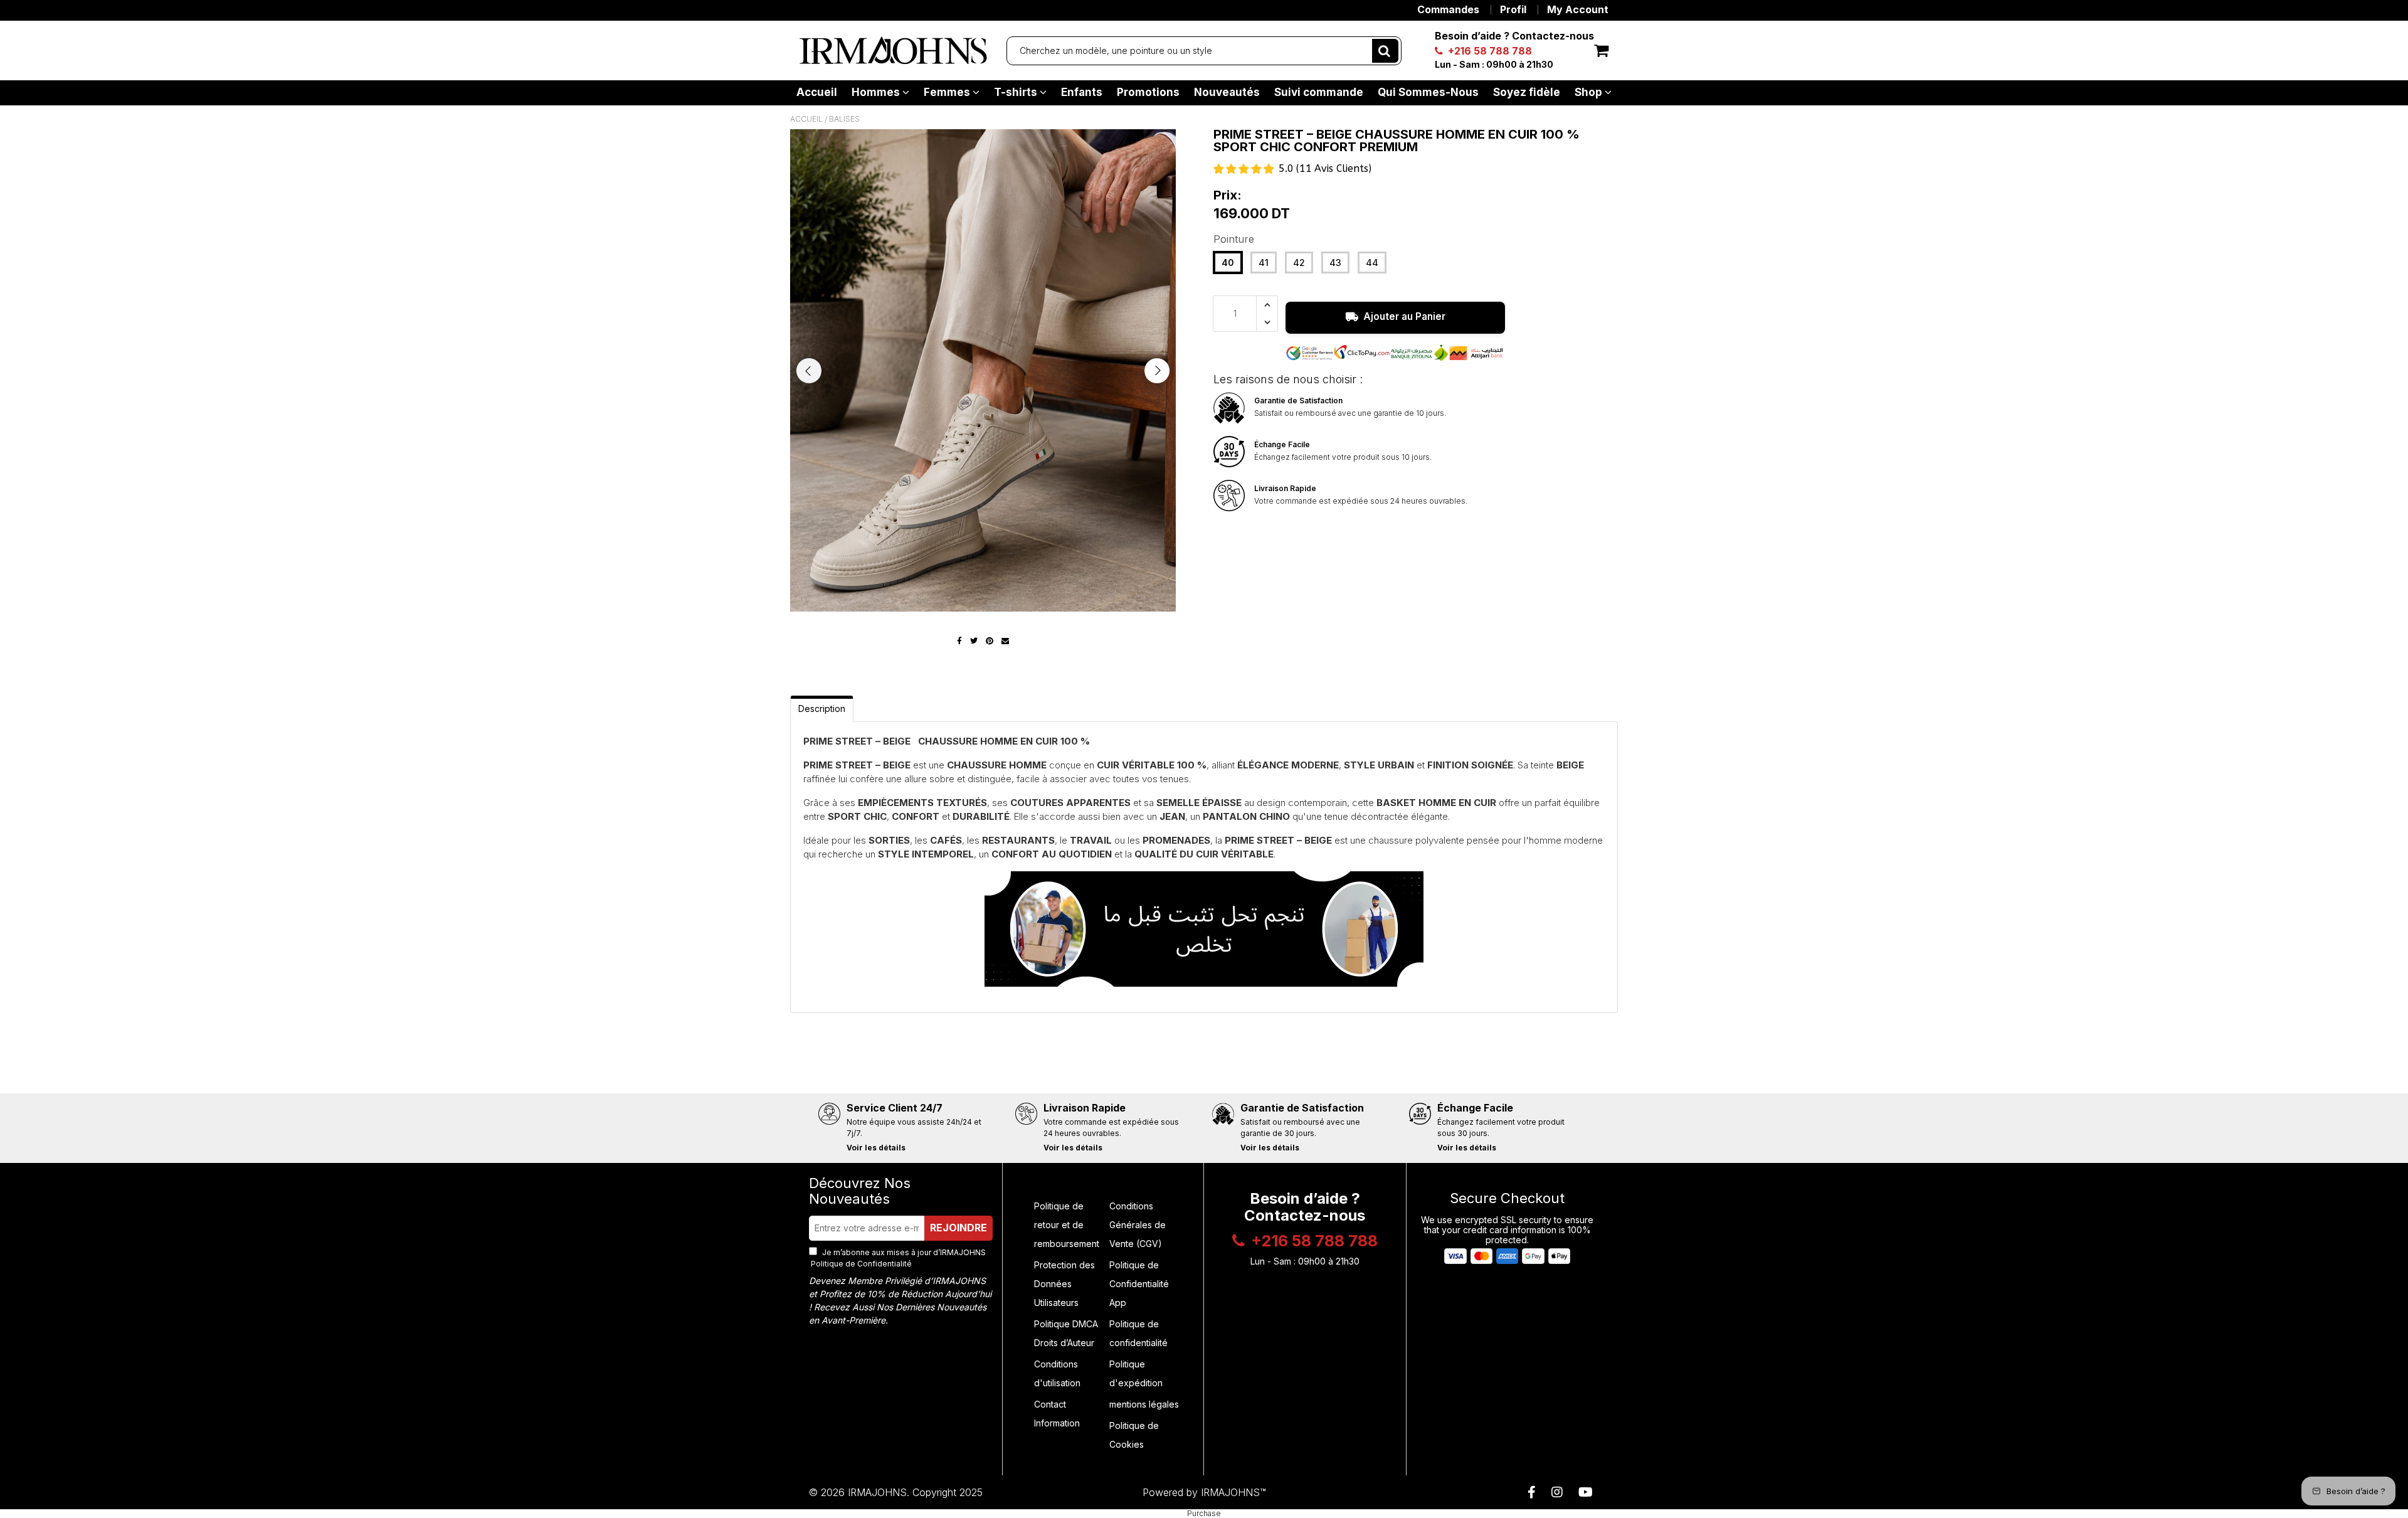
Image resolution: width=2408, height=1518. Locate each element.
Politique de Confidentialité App (1139, 1284)
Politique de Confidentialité (860, 1264)
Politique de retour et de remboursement (1067, 1225)
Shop (1590, 92)
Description (822, 709)
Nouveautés (1227, 92)
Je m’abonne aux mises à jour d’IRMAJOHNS (897, 1258)
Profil (1513, 9)
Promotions (1148, 92)
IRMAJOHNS (877, 1492)
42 (1299, 263)
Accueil (817, 92)
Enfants (1082, 92)
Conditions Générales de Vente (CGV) (1138, 1225)
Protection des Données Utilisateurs (1064, 1284)
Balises (844, 119)
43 (1335, 263)
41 (1264, 263)
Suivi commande (1319, 92)
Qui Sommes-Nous (1428, 92)
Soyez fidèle (1527, 92)
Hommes (877, 92)
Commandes (1448, 9)
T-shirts (1017, 92)
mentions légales (1144, 1404)
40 (1228, 263)
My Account (1578, 9)
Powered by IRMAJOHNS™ (1204, 1492)
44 (1372, 263)
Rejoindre (958, 1228)
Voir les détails (876, 1148)
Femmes (948, 92)
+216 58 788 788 (1489, 51)
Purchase (1204, 1514)
